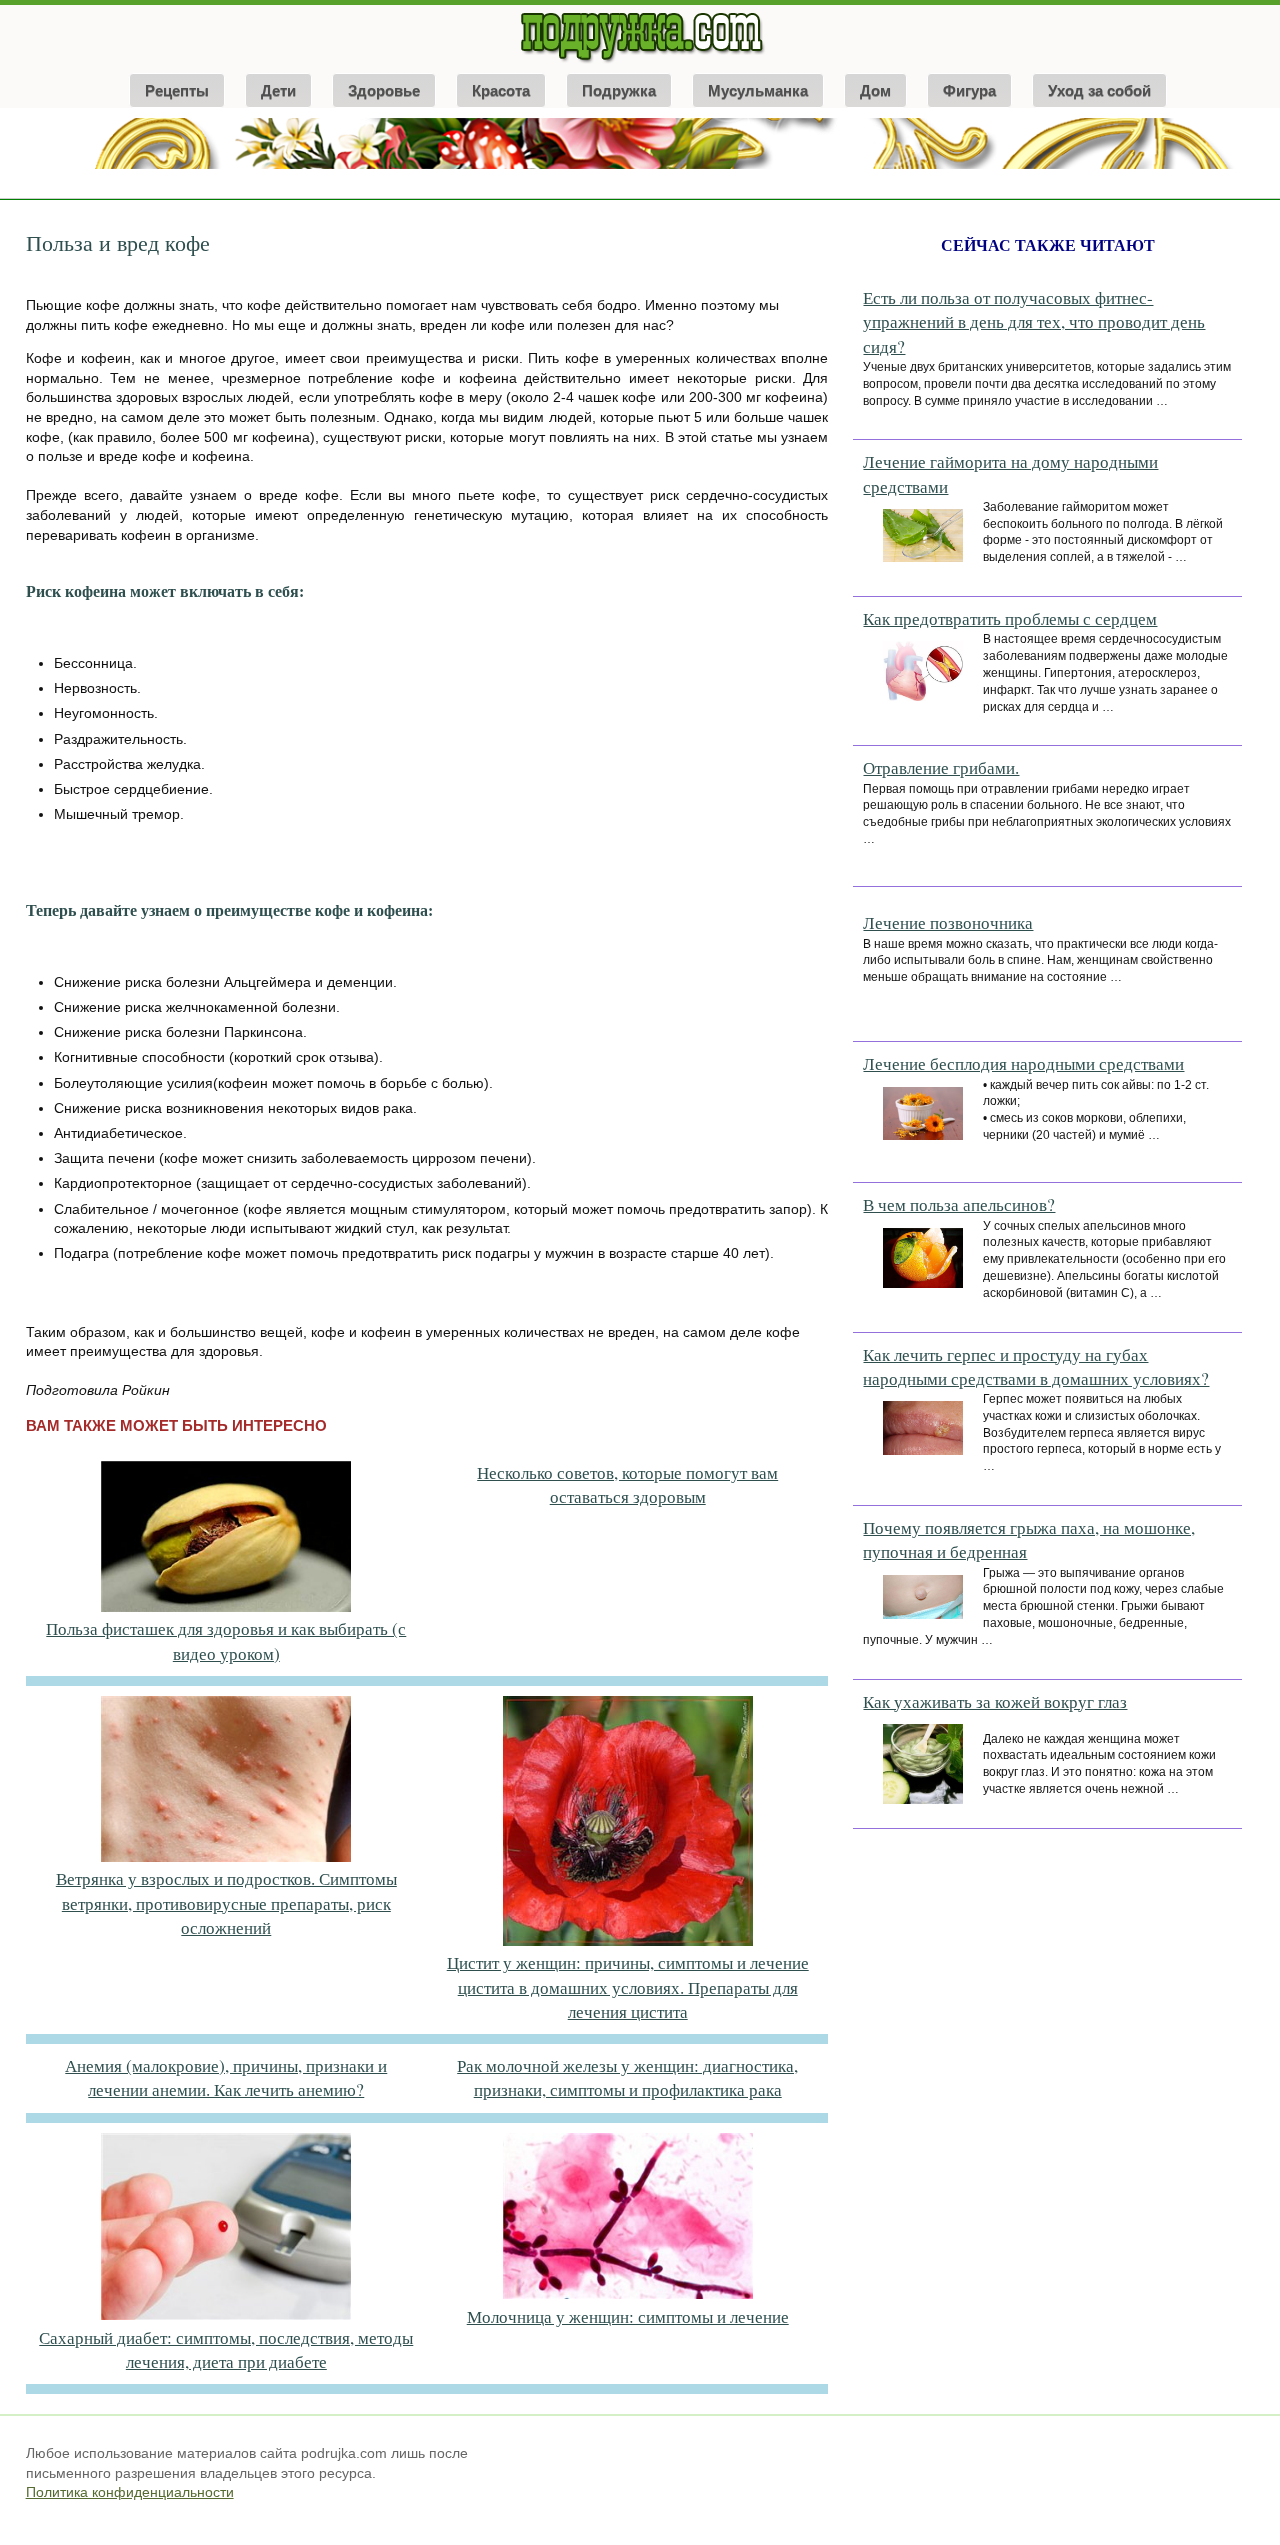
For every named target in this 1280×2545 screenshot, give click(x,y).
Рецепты (177, 90)
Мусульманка (758, 90)
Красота (501, 90)
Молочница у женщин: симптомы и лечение (628, 2316)
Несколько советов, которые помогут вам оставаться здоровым (627, 1484)
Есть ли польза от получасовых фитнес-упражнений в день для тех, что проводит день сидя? (1034, 322)
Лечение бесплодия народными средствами (1023, 1063)
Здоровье (384, 90)
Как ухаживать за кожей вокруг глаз (995, 1701)
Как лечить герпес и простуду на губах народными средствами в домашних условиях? (1036, 1366)
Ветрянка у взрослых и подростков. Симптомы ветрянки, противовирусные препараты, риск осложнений (226, 1903)
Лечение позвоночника (948, 922)
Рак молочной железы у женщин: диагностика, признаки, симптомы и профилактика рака (627, 2077)
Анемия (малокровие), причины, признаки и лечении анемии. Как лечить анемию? (226, 2077)
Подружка (619, 90)
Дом (875, 90)
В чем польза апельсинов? (959, 1204)
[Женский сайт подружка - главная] (640, 62)
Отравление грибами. (941, 767)
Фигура (969, 90)
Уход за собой (1099, 90)
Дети (278, 90)
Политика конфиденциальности (130, 2492)
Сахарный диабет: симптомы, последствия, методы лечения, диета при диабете (226, 2349)
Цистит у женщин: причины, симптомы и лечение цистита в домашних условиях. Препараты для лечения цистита (628, 1987)
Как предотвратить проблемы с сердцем (1010, 618)
